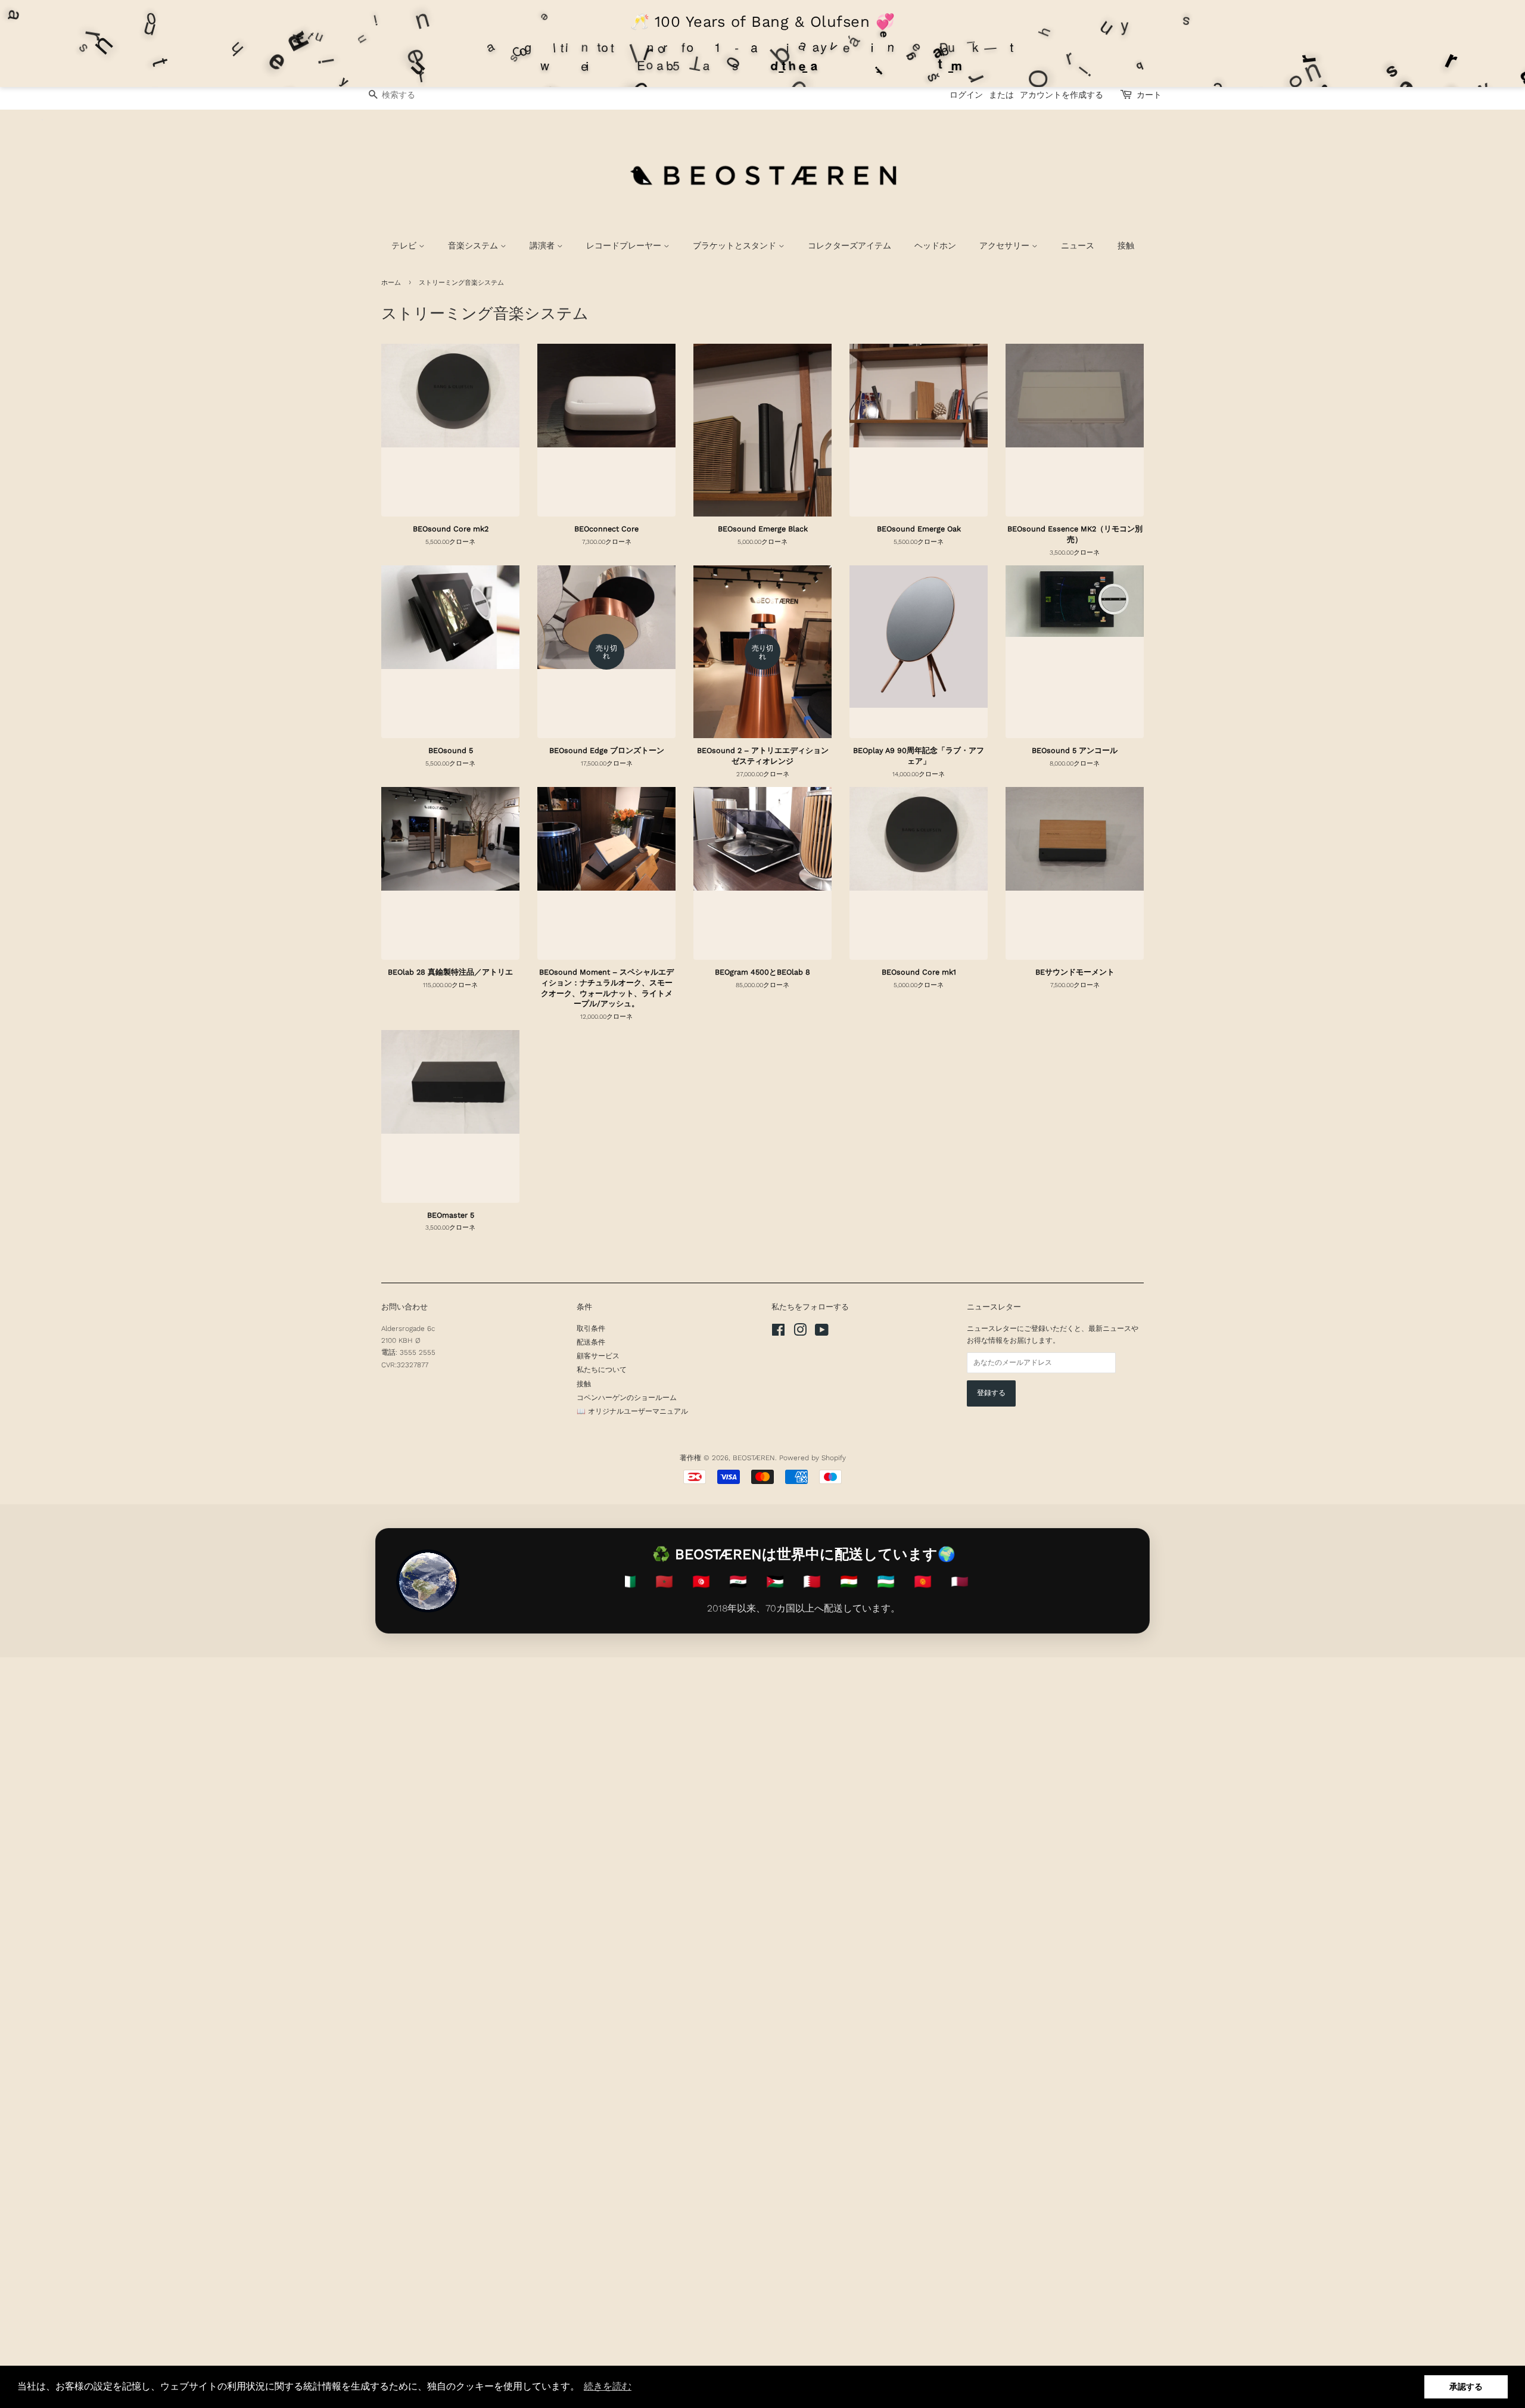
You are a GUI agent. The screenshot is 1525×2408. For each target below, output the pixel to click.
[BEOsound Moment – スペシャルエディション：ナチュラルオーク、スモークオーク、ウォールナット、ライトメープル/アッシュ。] (606, 876)
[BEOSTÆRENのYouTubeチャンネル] (822, 1333)
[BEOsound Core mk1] (919, 876)
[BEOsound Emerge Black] (762, 433)
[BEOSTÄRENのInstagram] (800, 1333)
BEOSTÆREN (754, 1458)
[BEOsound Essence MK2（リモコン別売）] (1075, 433)
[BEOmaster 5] (450, 1119)
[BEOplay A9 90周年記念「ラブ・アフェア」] (919, 655)
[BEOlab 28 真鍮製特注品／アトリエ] (450, 876)
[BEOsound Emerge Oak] (919, 433)
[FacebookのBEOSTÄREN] (778, 1333)
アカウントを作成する (1062, 95)
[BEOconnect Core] (606, 433)
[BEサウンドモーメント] (1075, 876)
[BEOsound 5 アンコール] (1075, 655)
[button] (608, 2387)
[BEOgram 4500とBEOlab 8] (762, 876)
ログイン (966, 95)
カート (1149, 95)
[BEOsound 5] (450, 655)
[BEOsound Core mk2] (450, 433)
